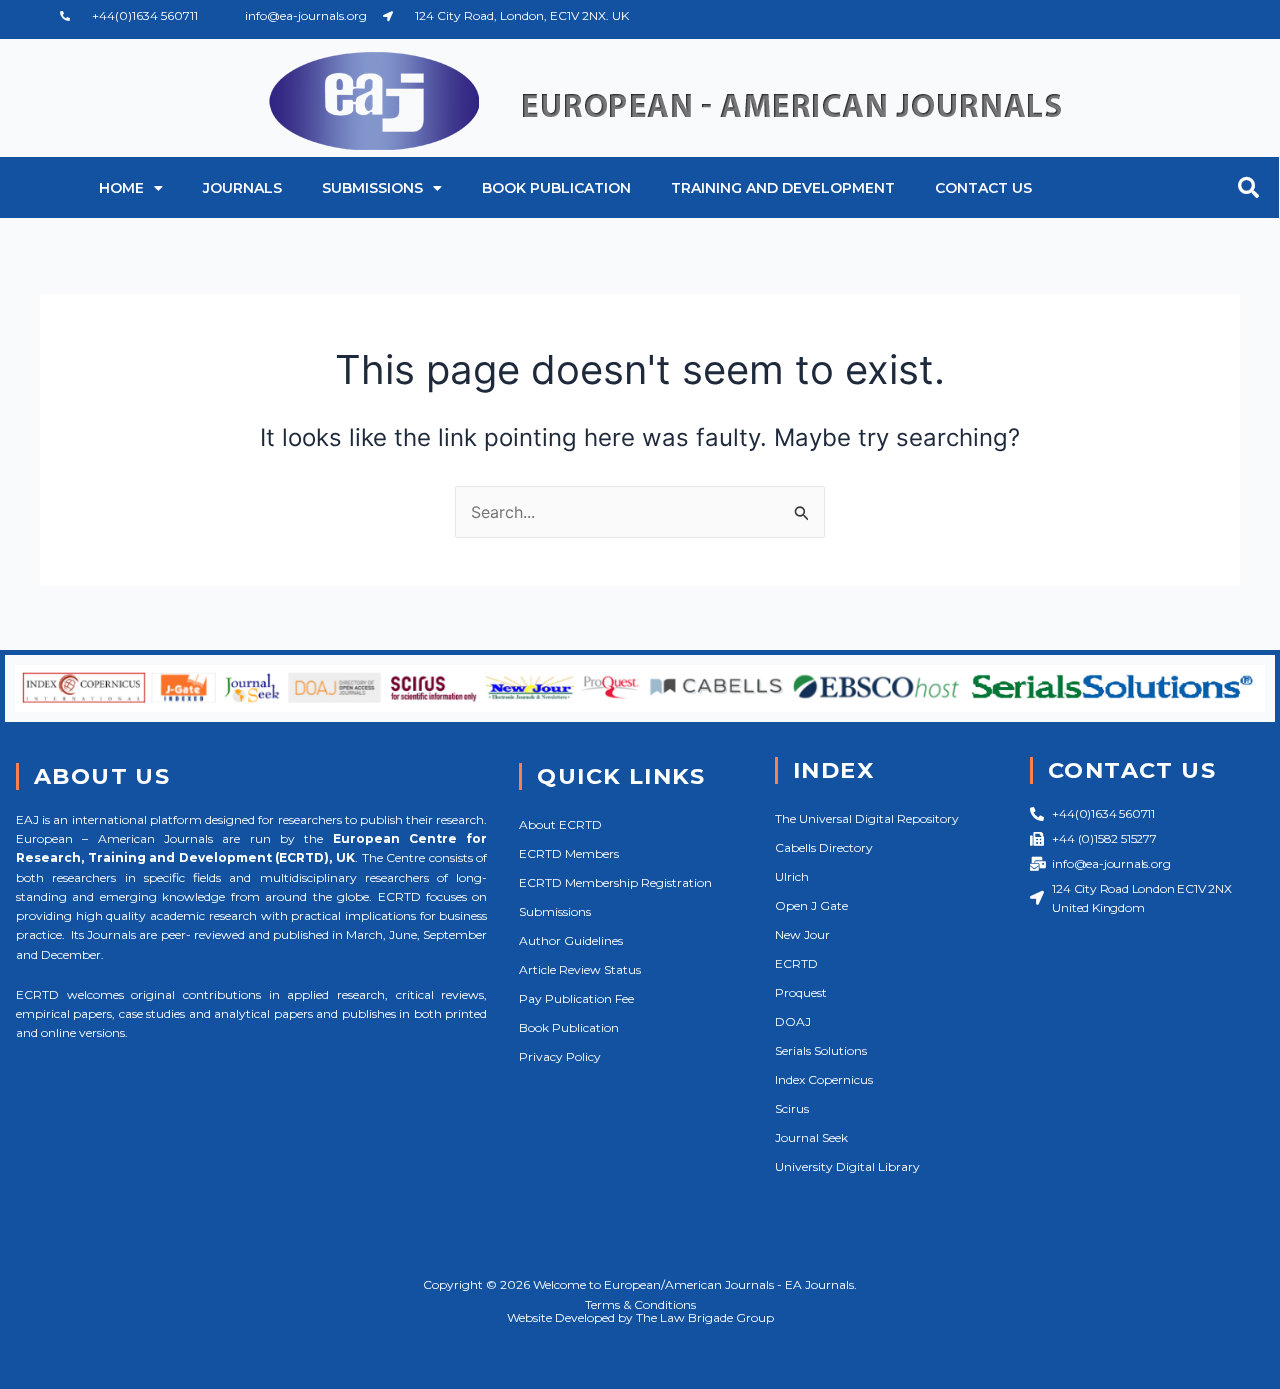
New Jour (802, 934)
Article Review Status (580, 969)
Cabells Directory (824, 847)
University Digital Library (847, 1166)
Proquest (801, 992)
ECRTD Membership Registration (615, 882)
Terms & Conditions (640, 1304)
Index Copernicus (824, 1079)
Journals (242, 188)
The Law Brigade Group (705, 1317)
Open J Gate (811, 905)
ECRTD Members (569, 853)
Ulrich (792, 876)
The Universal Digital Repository (867, 818)
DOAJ (793, 1021)
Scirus (792, 1108)
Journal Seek (811, 1137)
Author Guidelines (571, 940)
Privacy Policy (560, 1056)
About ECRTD (560, 824)
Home (121, 188)
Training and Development (783, 188)
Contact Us (983, 188)
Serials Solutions (821, 1050)
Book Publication (556, 188)
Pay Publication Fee (576, 998)
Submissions (372, 188)
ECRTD (796, 963)
